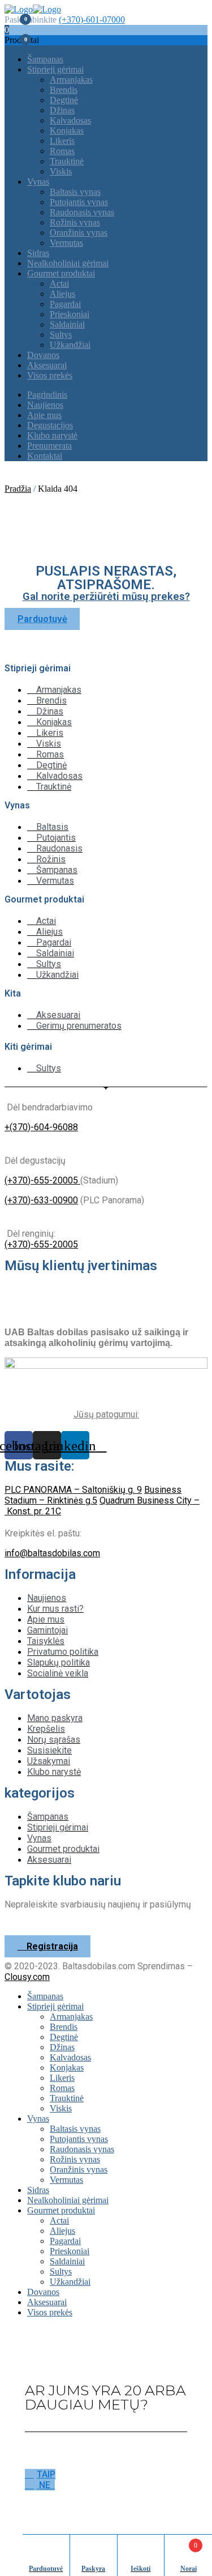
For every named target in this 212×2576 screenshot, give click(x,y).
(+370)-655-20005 (42, 1180)
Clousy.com (27, 1977)
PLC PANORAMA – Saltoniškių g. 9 (73, 1490)
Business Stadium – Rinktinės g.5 (93, 1495)
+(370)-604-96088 (41, 1127)
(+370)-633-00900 (41, 1200)
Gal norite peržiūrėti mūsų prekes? (106, 597)
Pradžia (18, 489)
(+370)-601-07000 (92, 20)
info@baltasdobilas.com (52, 1553)
